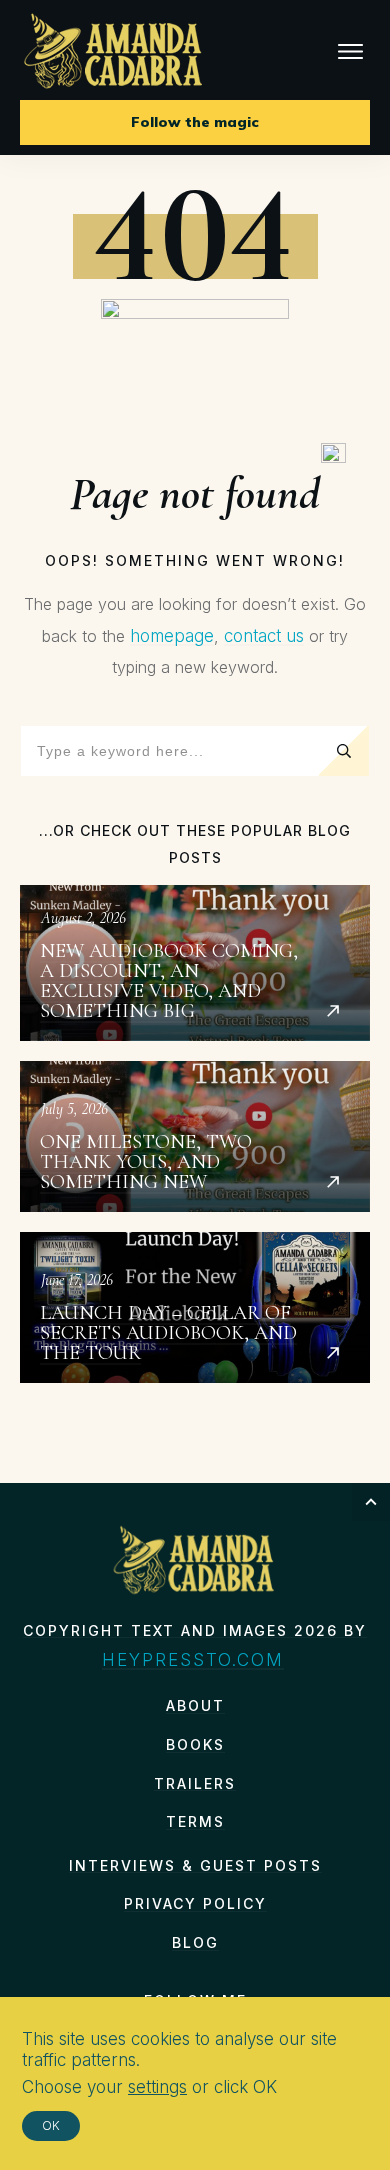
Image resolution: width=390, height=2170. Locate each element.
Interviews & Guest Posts (195, 1865)
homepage (172, 636)
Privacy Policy (195, 1903)
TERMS (195, 1821)
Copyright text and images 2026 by (195, 1630)
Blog (195, 1942)
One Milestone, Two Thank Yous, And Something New (195, 1136)
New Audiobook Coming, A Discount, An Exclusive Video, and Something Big (195, 963)
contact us (264, 636)
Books (195, 1744)
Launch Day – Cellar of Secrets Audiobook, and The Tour (195, 1307)
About (195, 1705)
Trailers (195, 1783)
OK (51, 2125)
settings (157, 2087)
